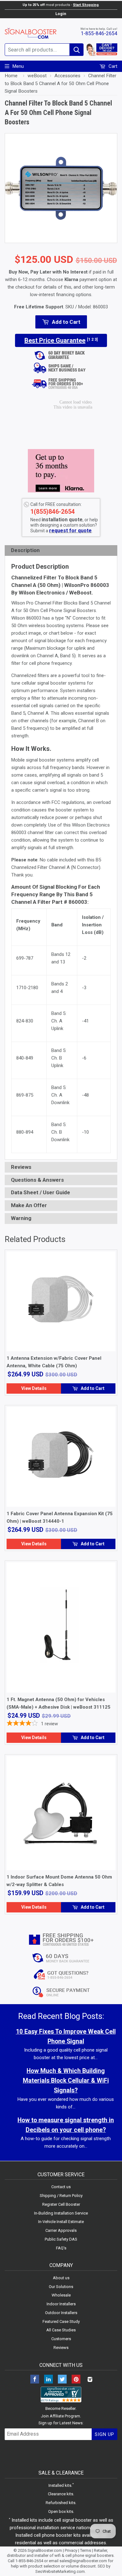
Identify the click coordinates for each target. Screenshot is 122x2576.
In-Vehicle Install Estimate (61, 2222)
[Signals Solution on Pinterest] (76, 2380)
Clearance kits (61, 2494)
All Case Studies (61, 2330)
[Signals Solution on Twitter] (62, 2380)
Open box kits (61, 2511)
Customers (61, 2339)
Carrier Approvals (61, 2230)
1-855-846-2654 (99, 33)
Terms (86, 2550)
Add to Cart (92, 1388)
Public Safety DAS (61, 2239)
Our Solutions (61, 2287)
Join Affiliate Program (61, 2416)
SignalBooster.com (45, 2550)
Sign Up (104, 2434)
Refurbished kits (61, 2503)
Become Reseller (61, 2408)
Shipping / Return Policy (61, 2196)
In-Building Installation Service (61, 2213)
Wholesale (61, 2295)
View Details (34, 1388)
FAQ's (61, 2248)
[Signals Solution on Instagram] (90, 2380)
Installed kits (60, 2485)
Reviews (61, 2348)
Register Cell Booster (61, 2204)
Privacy (71, 2550)
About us (61, 2278)
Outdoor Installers (61, 2313)
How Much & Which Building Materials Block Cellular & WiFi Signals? (66, 2081)
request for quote (70, 531)
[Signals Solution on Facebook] (35, 2380)
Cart (112, 66)
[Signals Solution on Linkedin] (48, 2380)
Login (61, 14)
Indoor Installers (61, 2304)
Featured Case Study (61, 2321)
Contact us (61, 2187)
